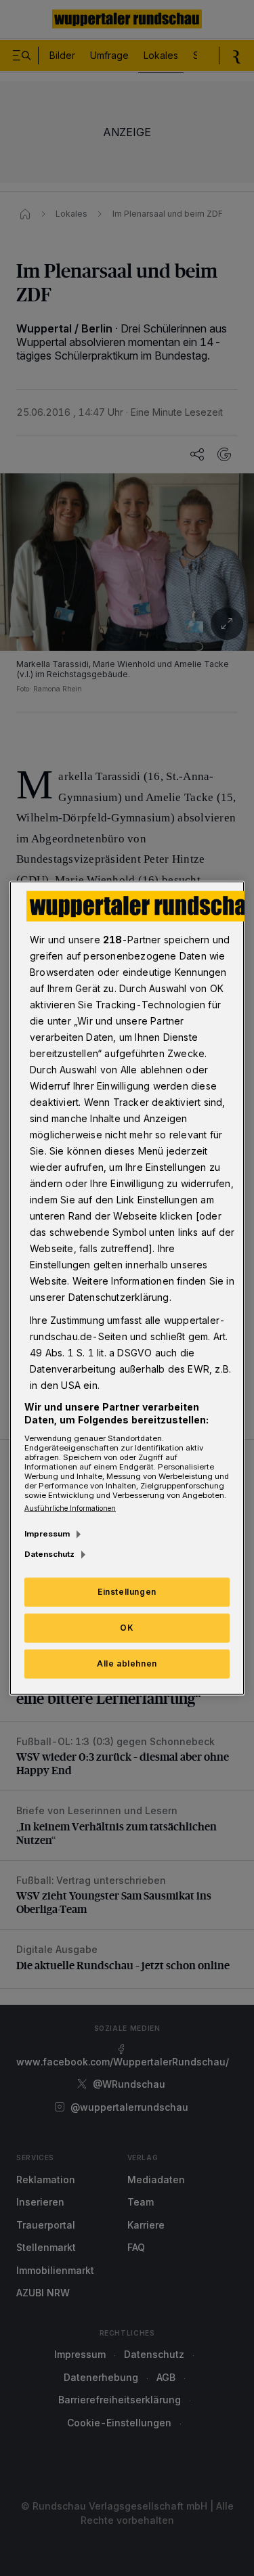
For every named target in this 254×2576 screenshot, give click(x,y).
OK (127, 1628)
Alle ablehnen (127, 1663)
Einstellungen (127, 1592)
